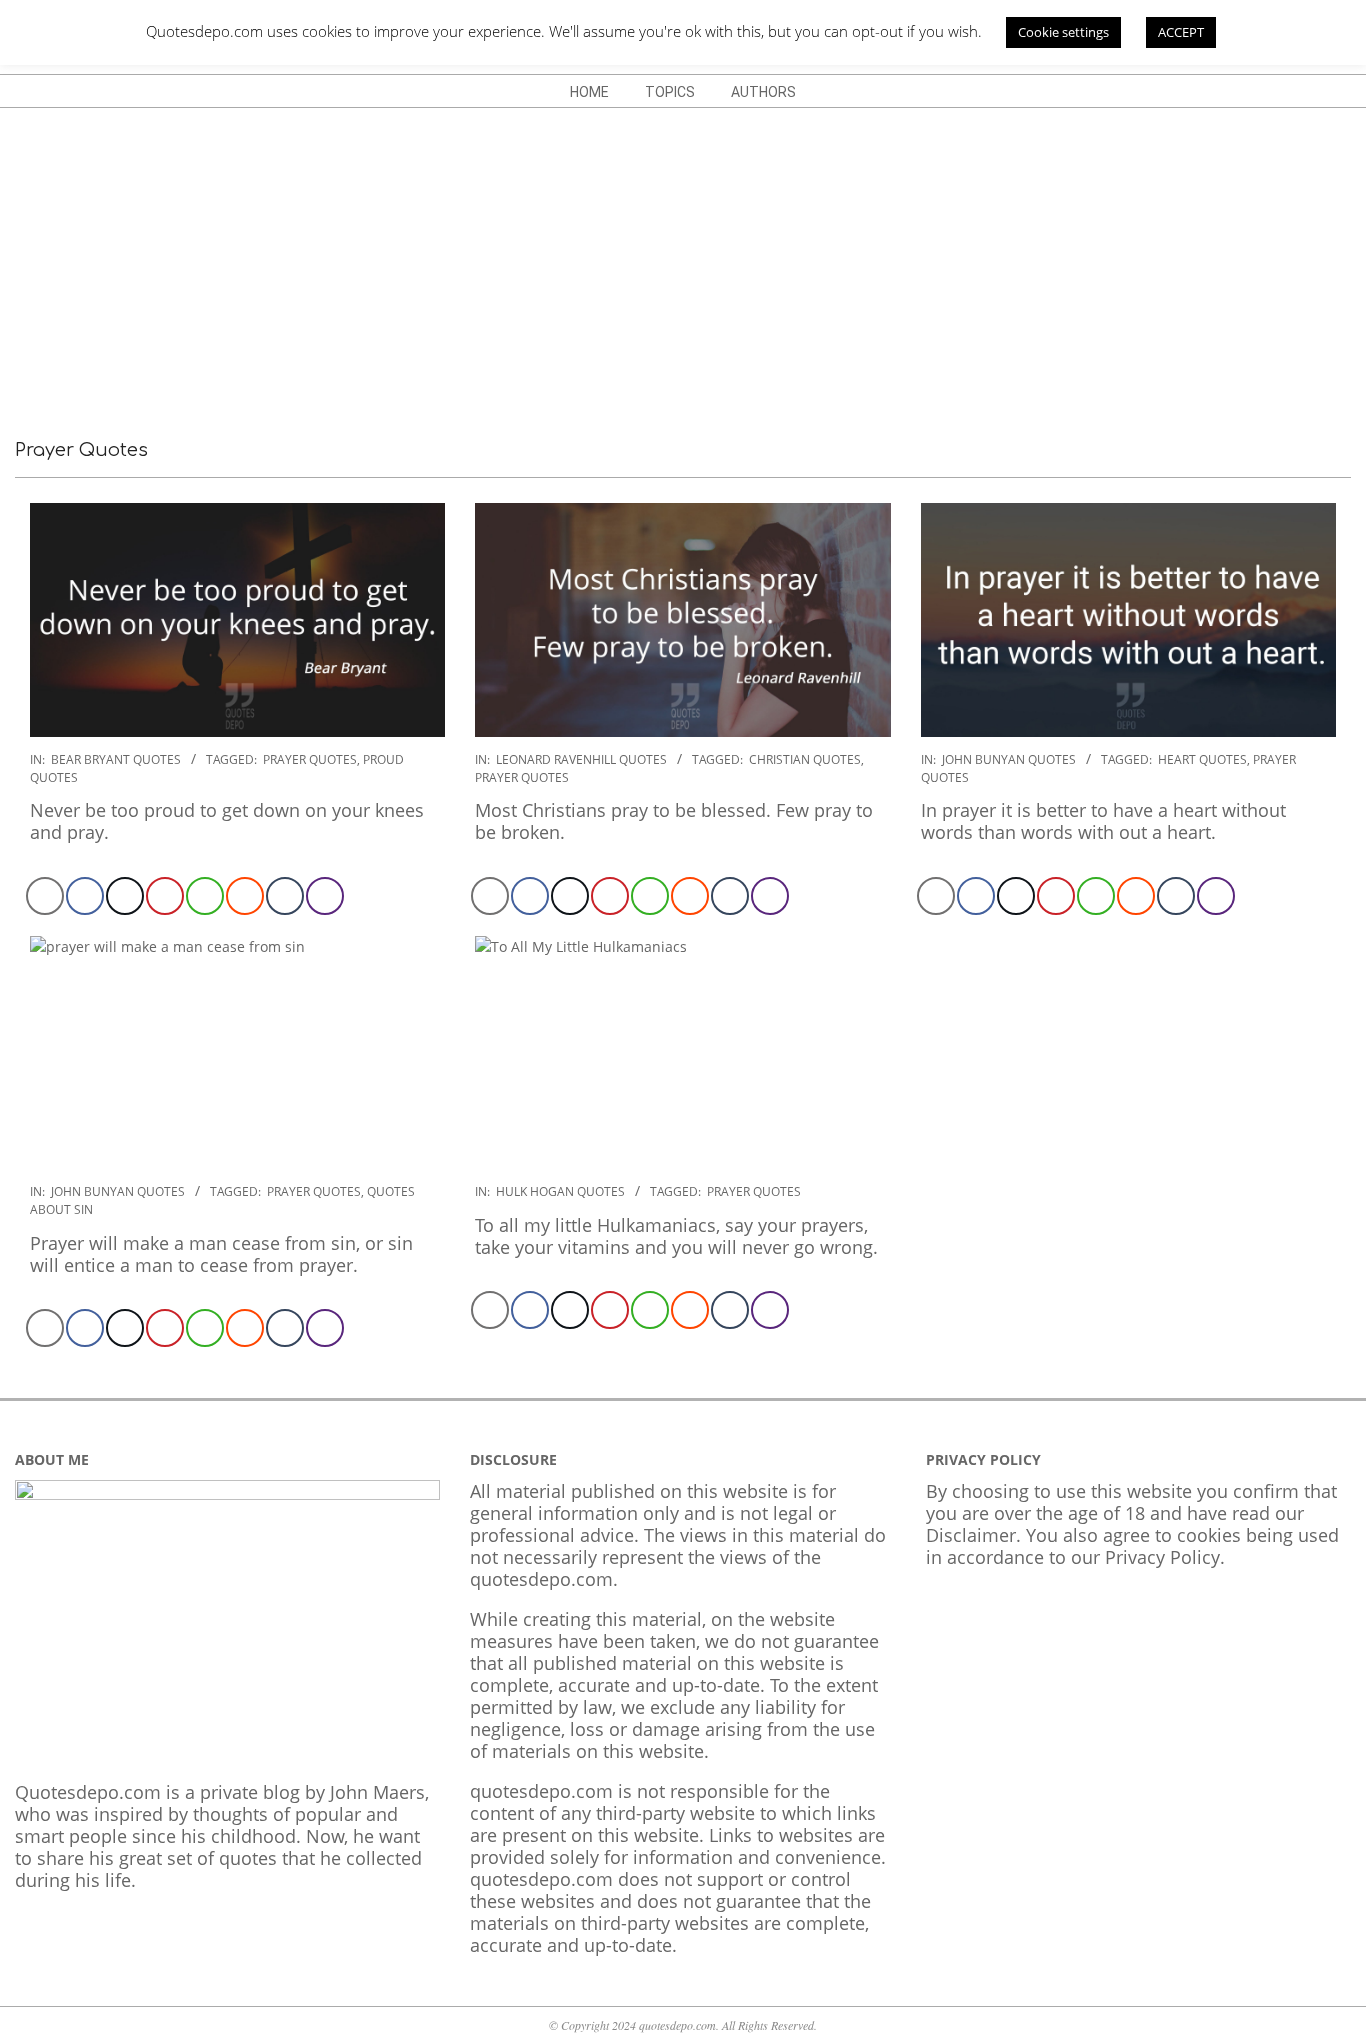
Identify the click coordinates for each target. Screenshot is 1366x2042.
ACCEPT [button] (1181, 32)
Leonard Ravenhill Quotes (581, 759)
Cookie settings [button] (1063, 32)
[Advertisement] (683, 258)
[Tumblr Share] (285, 896)
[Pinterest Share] (165, 896)
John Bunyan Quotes (1009, 759)
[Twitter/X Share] (125, 896)
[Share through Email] (45, 896)
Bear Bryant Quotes (116, 759)
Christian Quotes (805, 759)
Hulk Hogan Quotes (560, 1191)
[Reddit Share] (245, 896)
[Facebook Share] (85, 896)
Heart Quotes (1202, 759)
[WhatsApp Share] (205, 896)
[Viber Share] (325, 896)
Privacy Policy (1162, 1557)
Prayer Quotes (310, 759)
